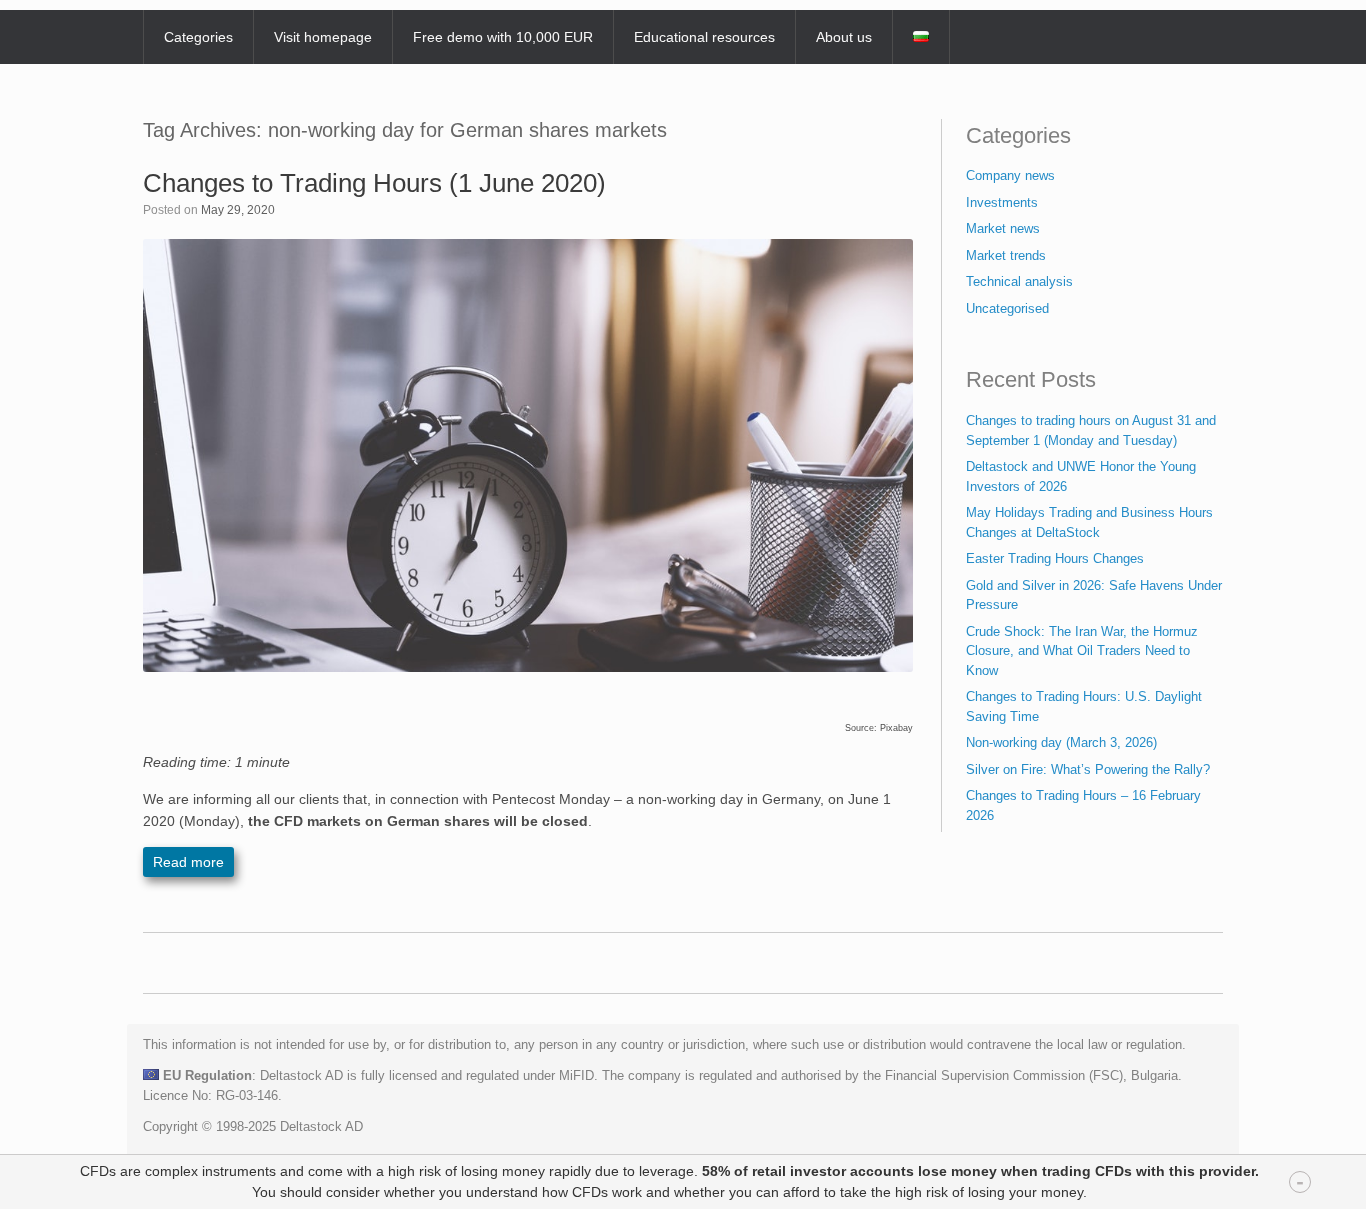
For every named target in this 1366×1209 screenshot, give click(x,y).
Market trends (1006, 255)
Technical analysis (1019, 281)
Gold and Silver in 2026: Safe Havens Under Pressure (1094, 595)
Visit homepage (323, 37)
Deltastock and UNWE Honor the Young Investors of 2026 (1081, 476)
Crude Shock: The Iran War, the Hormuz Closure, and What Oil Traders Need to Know (1082, 651)
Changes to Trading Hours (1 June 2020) (374, 183)
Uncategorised (1007, 308)
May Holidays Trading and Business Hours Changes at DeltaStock (1089, 522)
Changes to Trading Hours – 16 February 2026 (1083, 805)
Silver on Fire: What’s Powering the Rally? (1088, 769)
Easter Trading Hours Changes (1055, 558)
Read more (188, 862)
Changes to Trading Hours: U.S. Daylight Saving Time (1084, 706)
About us (844, 37)
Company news (1010, 175)
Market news (1003, 228)
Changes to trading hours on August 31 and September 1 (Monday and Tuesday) (1091, 430)
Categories (198, 37)
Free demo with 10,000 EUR (503, 37)
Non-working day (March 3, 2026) (1061, 742)
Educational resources (704, 37)
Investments (1002, 202)
